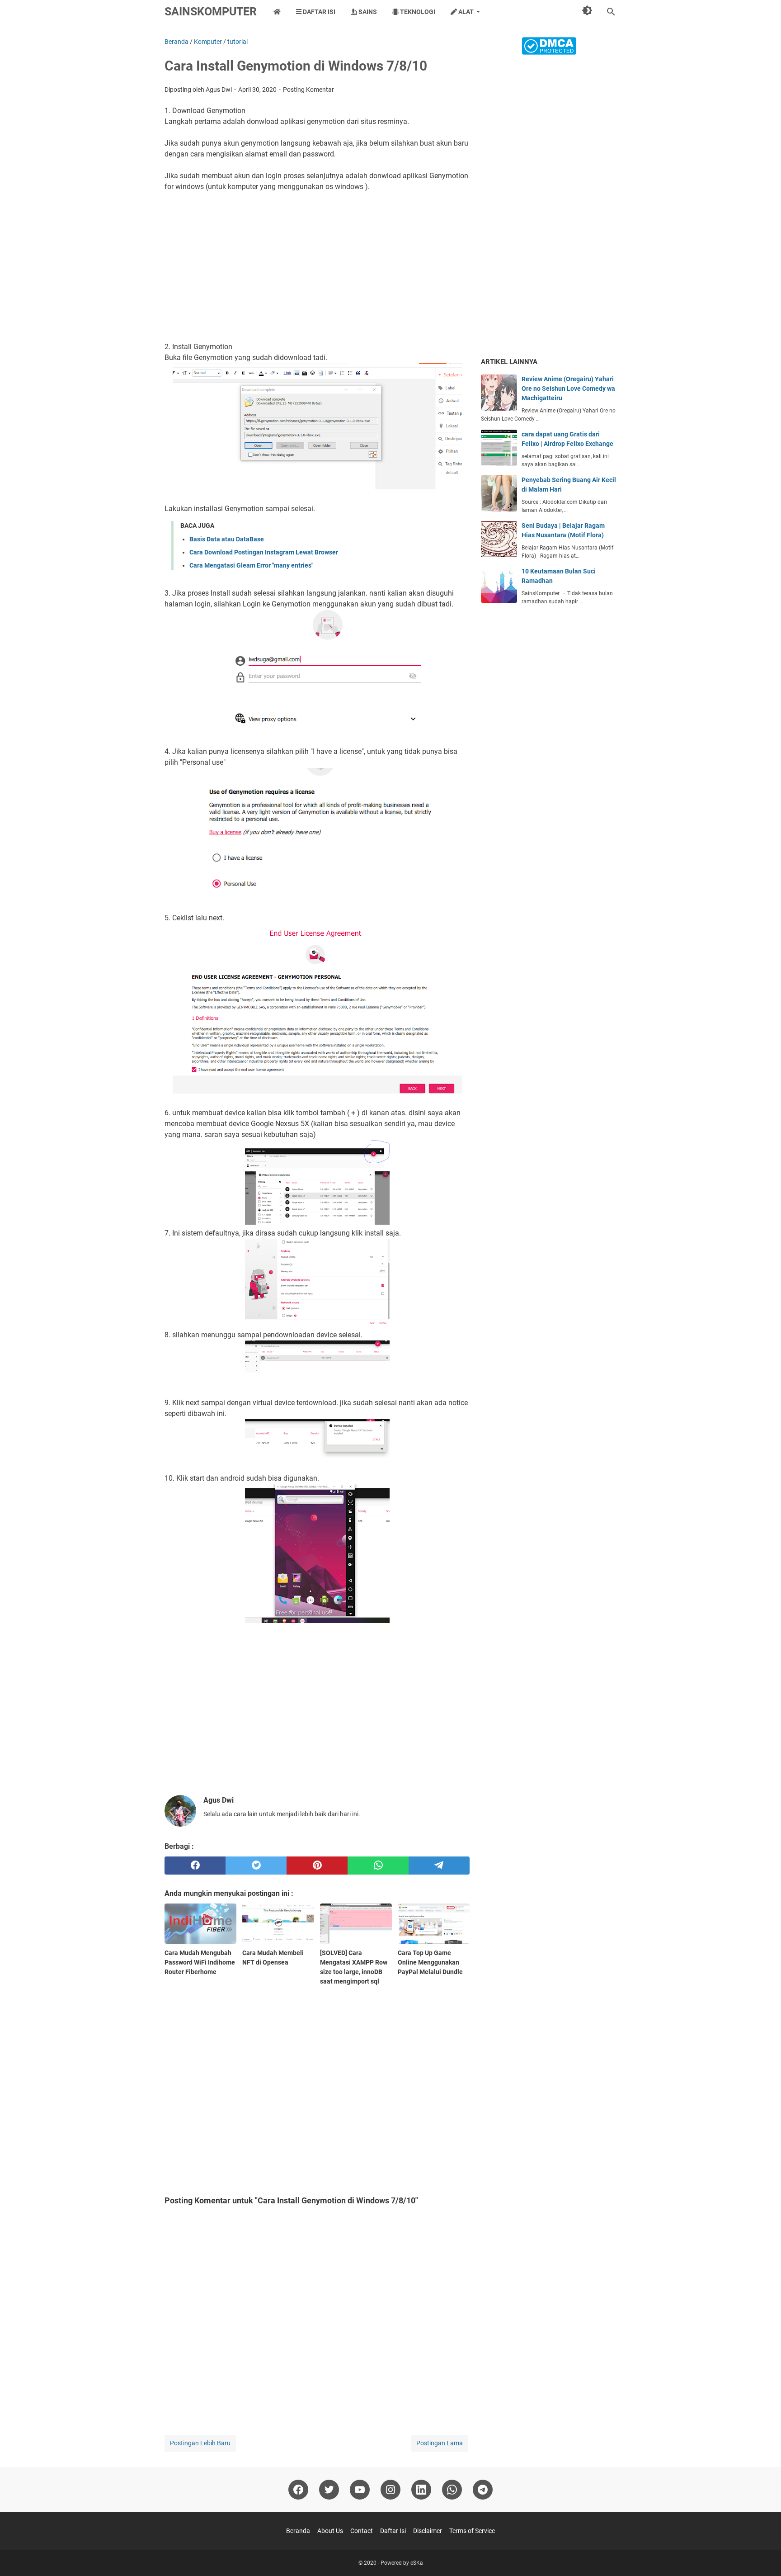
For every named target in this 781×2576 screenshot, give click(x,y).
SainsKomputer (211, 12)
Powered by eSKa (402, 2563)
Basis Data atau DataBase (227, 539)
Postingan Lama (440, 2443)
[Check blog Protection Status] (549, 52)
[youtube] (360, 2490)
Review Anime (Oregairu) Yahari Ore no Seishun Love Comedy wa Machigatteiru (568, 388)
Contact (362, 2531)
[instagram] (390, 2490)
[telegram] (439, 1866)
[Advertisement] (317, 261)
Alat (465, 12)
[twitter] (256, 1866)
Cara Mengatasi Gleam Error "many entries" (251, 565)
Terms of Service (472, 2531)
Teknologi (417, 12)
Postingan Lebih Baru (200, 2443)
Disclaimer (428, 2531)
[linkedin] (421, 2490)
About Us (330, 2531)
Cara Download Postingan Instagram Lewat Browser (264, 552)
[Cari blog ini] (611, 12)
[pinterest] (317, 1866)
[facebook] (195, 1866)
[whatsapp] (378, 1866)
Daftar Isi (318, 12)
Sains (367, 12)
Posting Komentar (308, 90)
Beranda (298, 2531)
